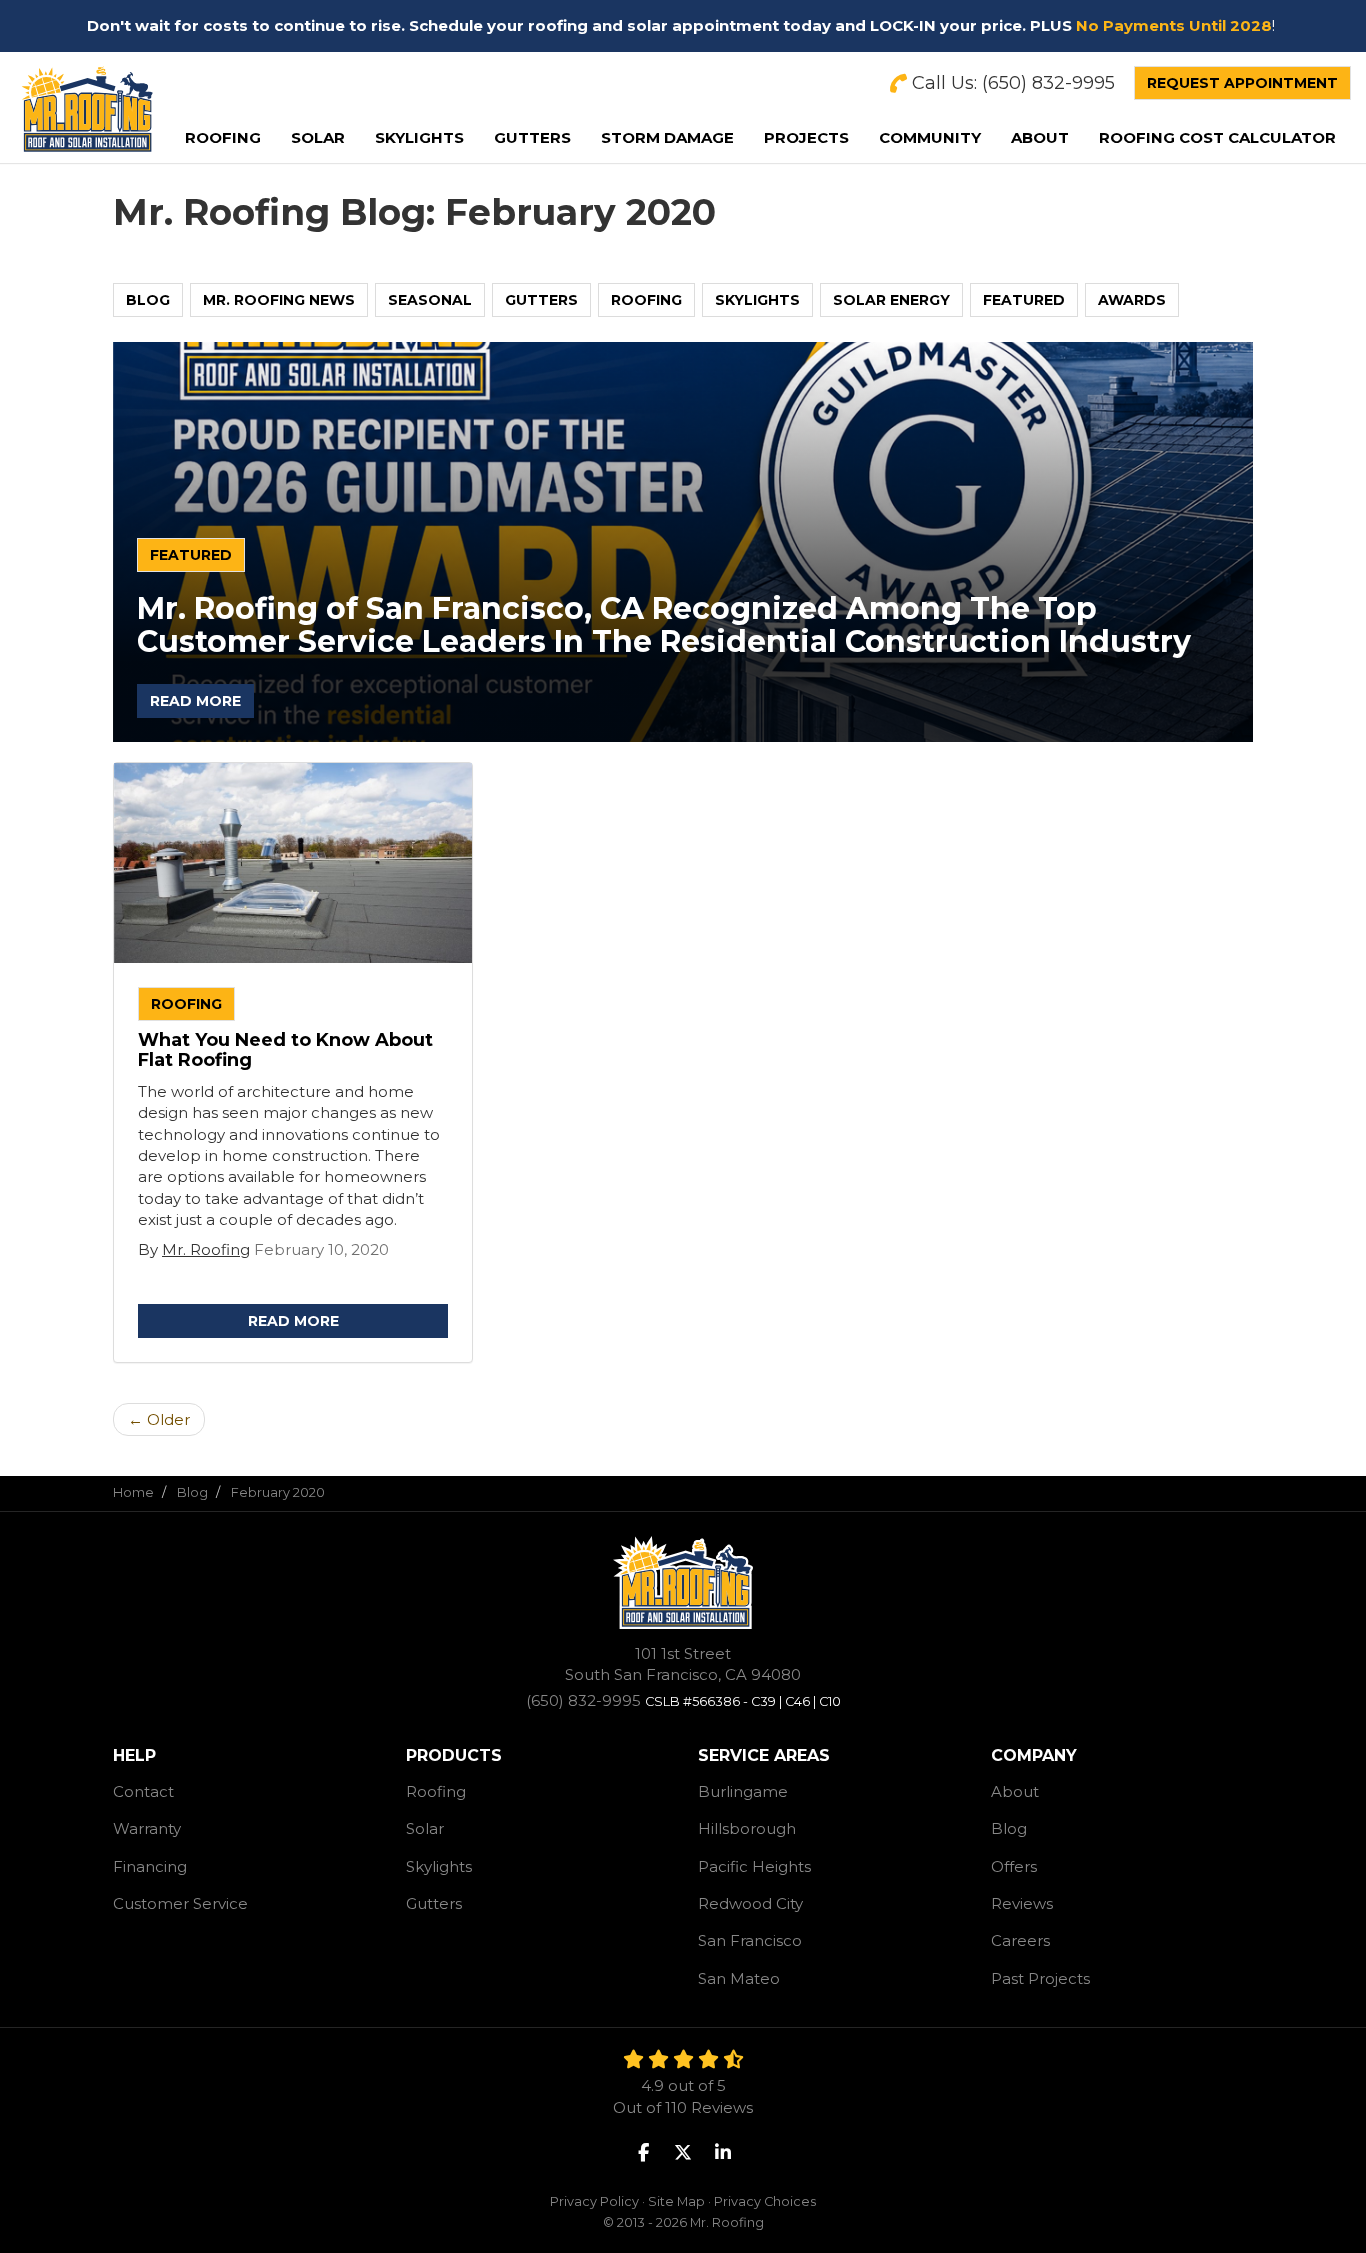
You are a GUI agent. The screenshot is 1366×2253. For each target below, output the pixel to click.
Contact (143, 1791)
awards (1132, 300)
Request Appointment (1242, 83)
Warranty (147, 1828)
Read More (195, 701)
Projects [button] (806, 137)
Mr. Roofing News (279, 300)
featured (1024, 300)
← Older (159, 1419)
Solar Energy (891, 300)
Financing (150, 1866)
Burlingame (743, 1791)
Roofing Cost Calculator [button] (1217, 137)
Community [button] (930, 137)
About (1015, 1791)
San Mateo (739, 1978)
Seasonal (430, 300)
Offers (1014, 1866)
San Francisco (750, 1940)
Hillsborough (747, 1828)
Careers (1020, 1940)
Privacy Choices (765, 2201)
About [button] (1040, 137)
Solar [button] (318, 137)
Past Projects (1040, 1978)
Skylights (757, 300)
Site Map (676, 2201)
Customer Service (180, 1903)
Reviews (1022, 1903)
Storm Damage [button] (667, 137)
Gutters (541, 300)
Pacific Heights (754, 1866)
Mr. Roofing (206, 1249)
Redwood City (750, 1903)
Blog (148, 300)
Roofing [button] (223, 137)
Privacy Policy (594, 2201)
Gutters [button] (532, 137)
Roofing (646, 300)
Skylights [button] (419, 137)
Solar (425, 1828)
